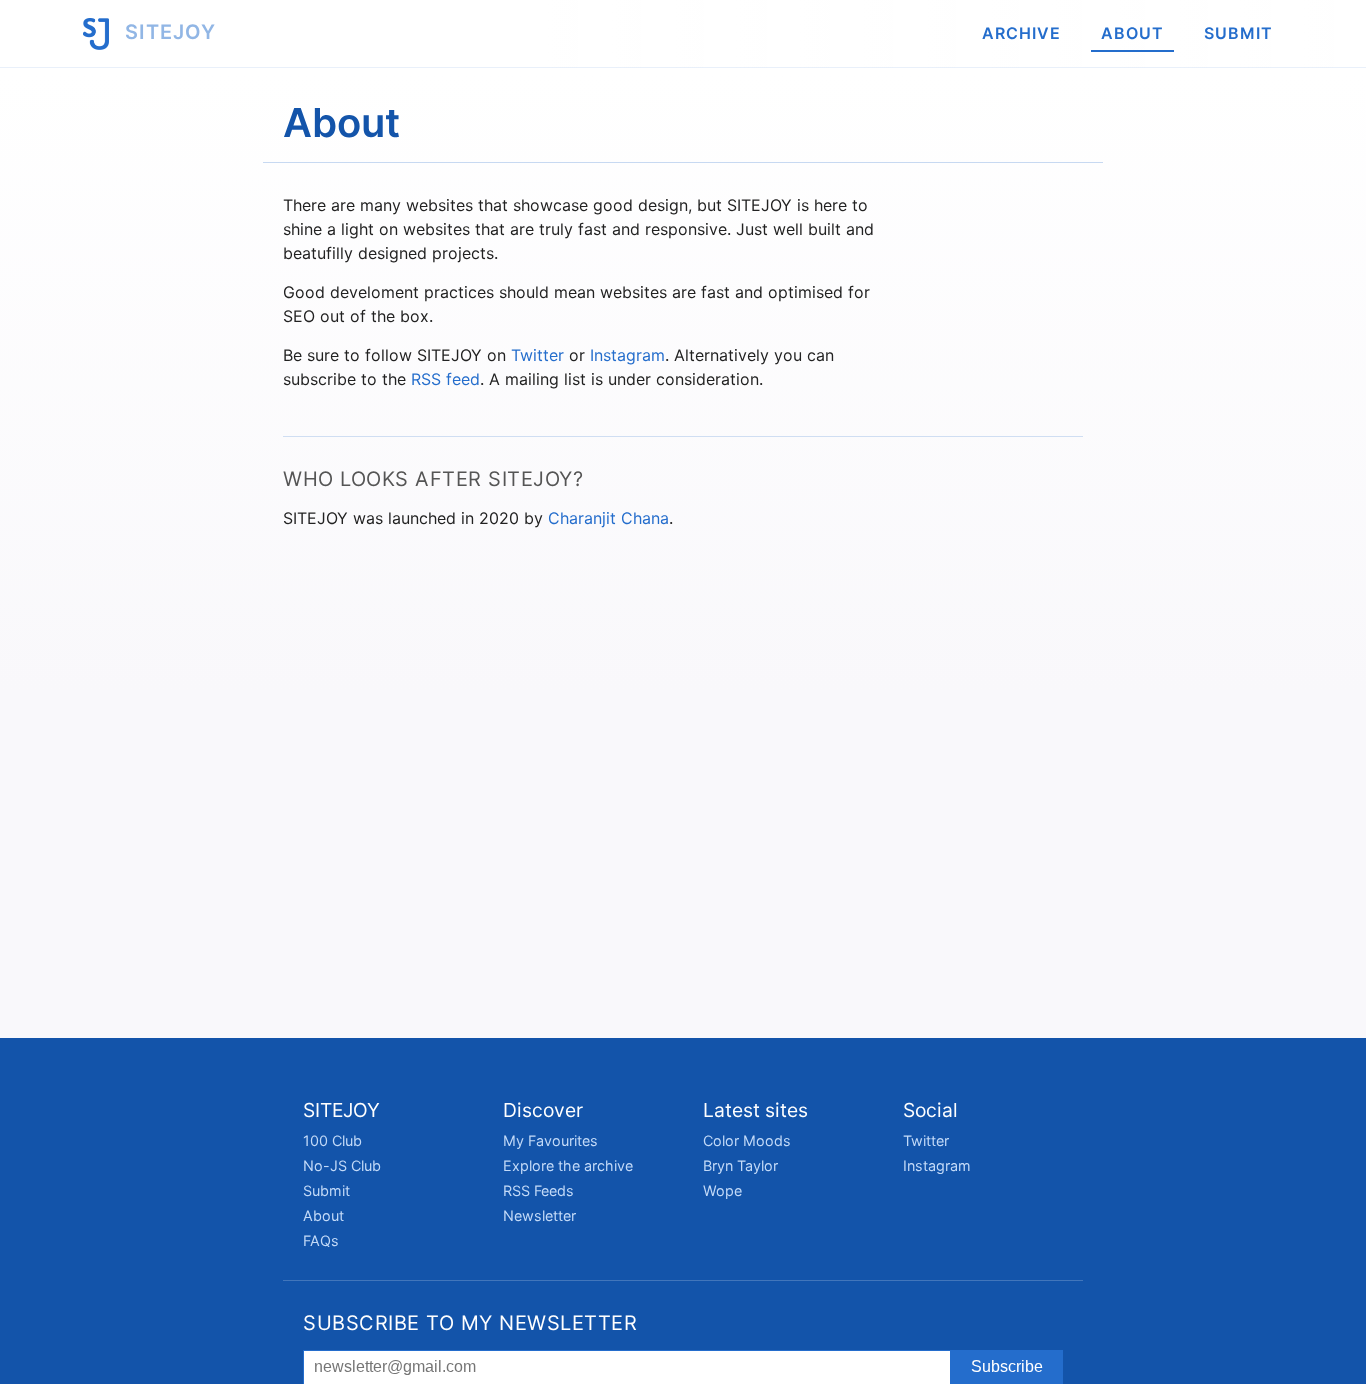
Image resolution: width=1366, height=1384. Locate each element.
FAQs (321, 1240)
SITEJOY (167, 32)
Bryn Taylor (740, 1165)
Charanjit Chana (608, 518)
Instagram (627, 355)
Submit (1238, 33)
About (1132, 33)
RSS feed (445, 379)
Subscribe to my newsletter (470, 1323)
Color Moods (747, 1140)
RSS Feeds (538, 1190)
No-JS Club (342, 1165)
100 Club (332, 1140)
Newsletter (539, 1215)
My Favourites (550, 1140)
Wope (722, 1190)
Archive (1021, 33)
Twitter (537, 355)
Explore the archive (568, 1165)
